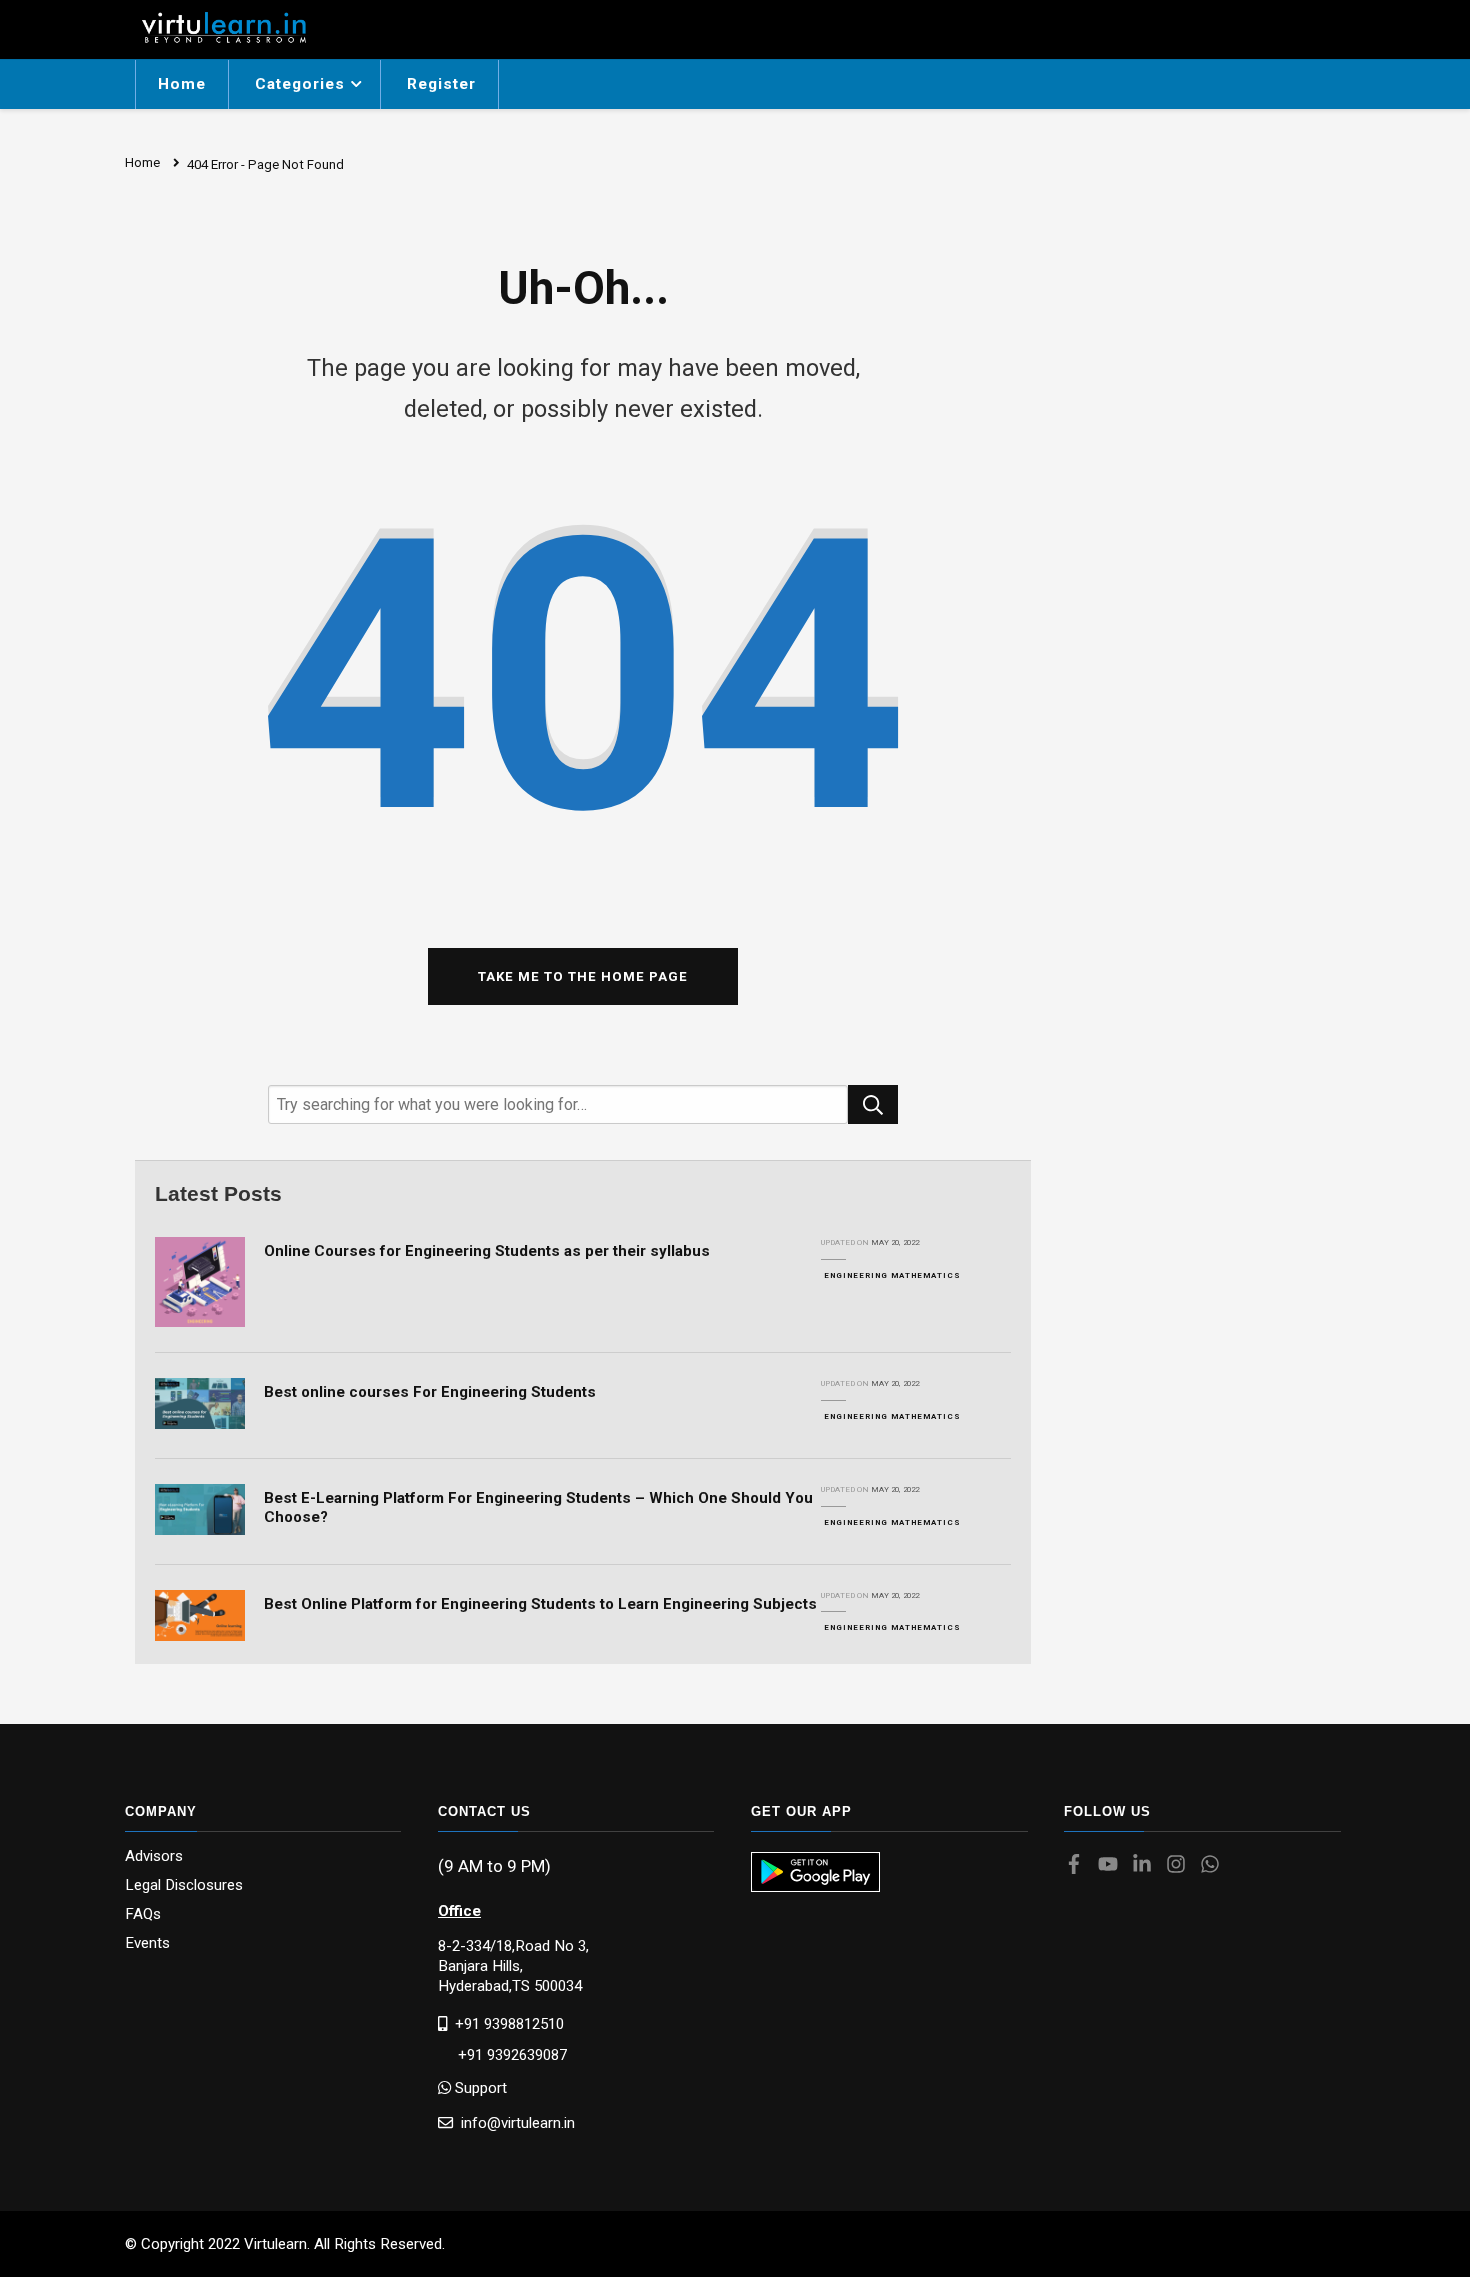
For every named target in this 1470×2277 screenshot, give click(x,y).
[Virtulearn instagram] (1181, 1866)
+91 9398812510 (505, 2023)
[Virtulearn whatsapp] (1215, 1866)
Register (441, 84)
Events (147, 1943)
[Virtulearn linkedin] (1147, 1866)
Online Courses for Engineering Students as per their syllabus (487, 1251)
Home (182, 84)
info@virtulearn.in (514, 2122)
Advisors (154, 1856)
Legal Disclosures (184, 1885)
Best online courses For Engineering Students (430, 1392)
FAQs (143, 1914)
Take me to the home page (583, 976)
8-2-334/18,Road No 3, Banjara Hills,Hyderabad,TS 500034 (513, 1966)
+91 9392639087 (502, 2055)
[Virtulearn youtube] (1113, 1866)
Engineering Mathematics (892, 1275)
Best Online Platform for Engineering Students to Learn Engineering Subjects (540, 1604)
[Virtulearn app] (815, 1872)
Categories (300, 84)
